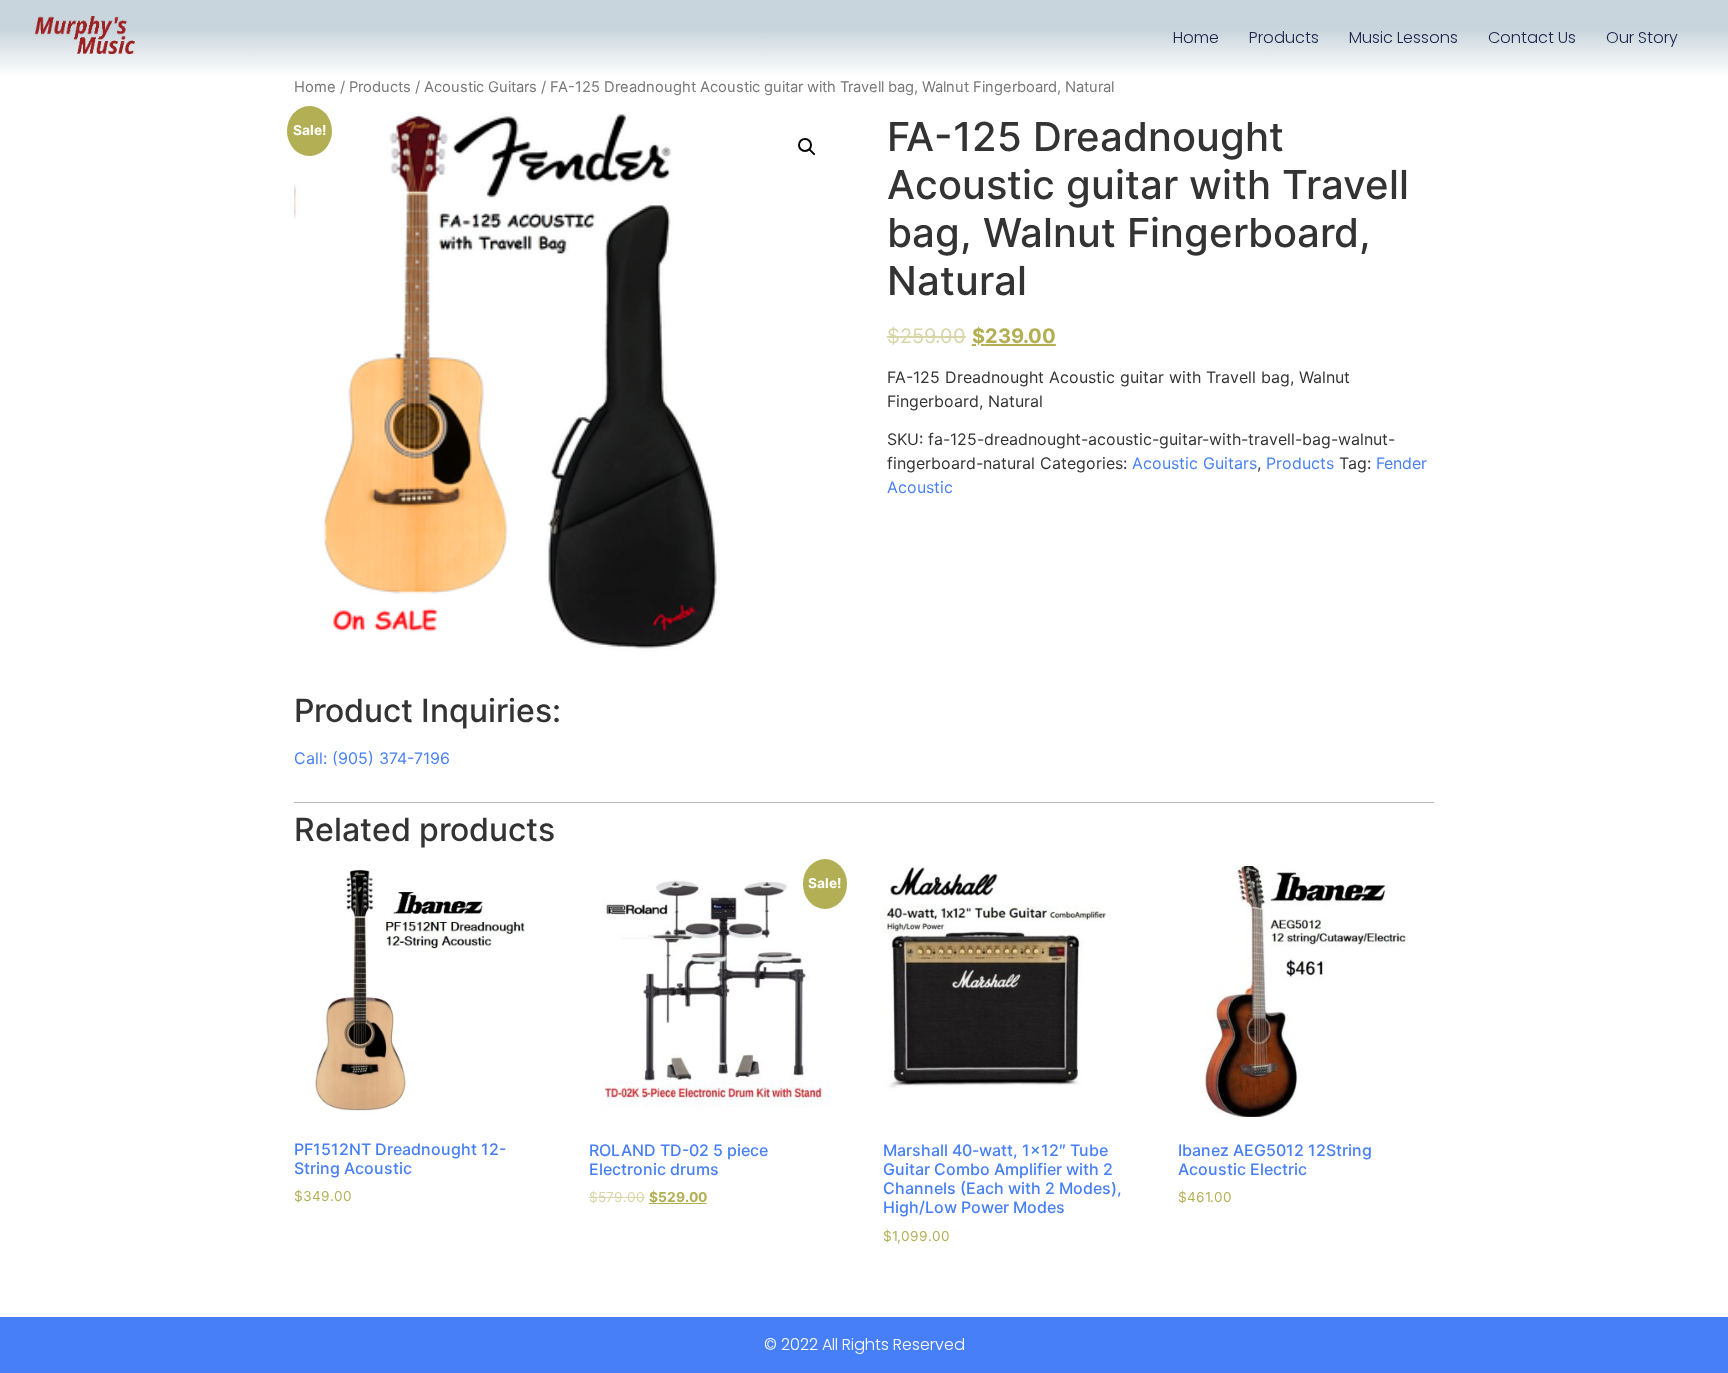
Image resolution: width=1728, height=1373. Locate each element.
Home (1196, 37)
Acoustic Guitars (480, 87)
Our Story (1642, 37)
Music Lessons (1403, 37)
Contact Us (1532, 37)
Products (1284, 37)
